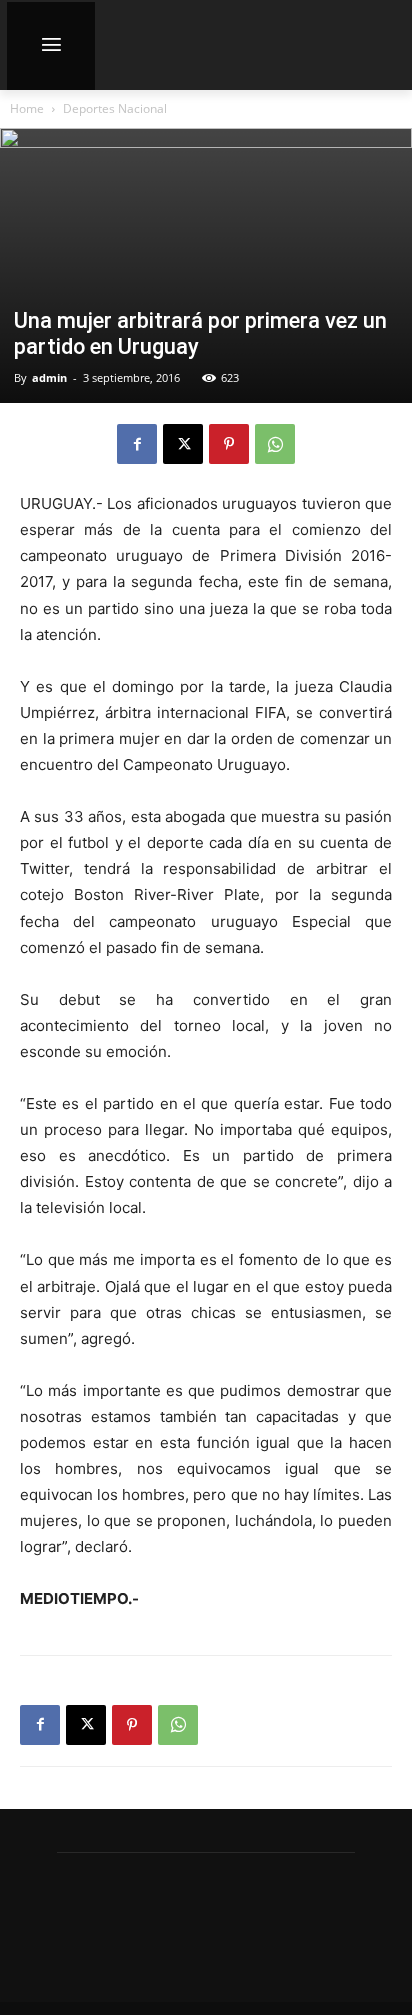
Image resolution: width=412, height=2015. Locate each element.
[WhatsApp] (275, 444)
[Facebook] (137, 444)
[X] (183, 444)
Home (27, 108)
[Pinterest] (229, 444)
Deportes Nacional (115, 108)
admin (49, 377)
